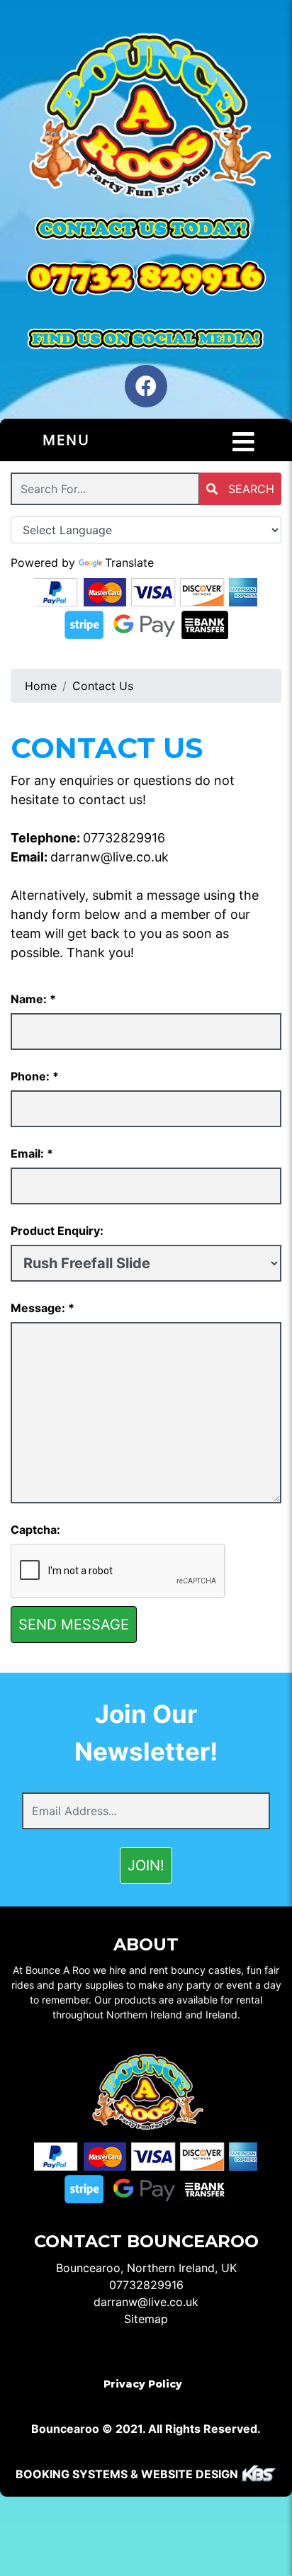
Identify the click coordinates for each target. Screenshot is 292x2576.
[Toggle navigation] (243, 442)
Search (249, 489)
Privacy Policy (143, 2384)
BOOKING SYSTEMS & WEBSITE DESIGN (127, 2474)
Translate (129, 563)
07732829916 (124, 838)
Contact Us (103, 686)
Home (41, 686)
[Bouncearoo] (146, 118)
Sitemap (146, 2319)
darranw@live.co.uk (109, 857)
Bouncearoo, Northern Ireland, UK (146, 2268)
